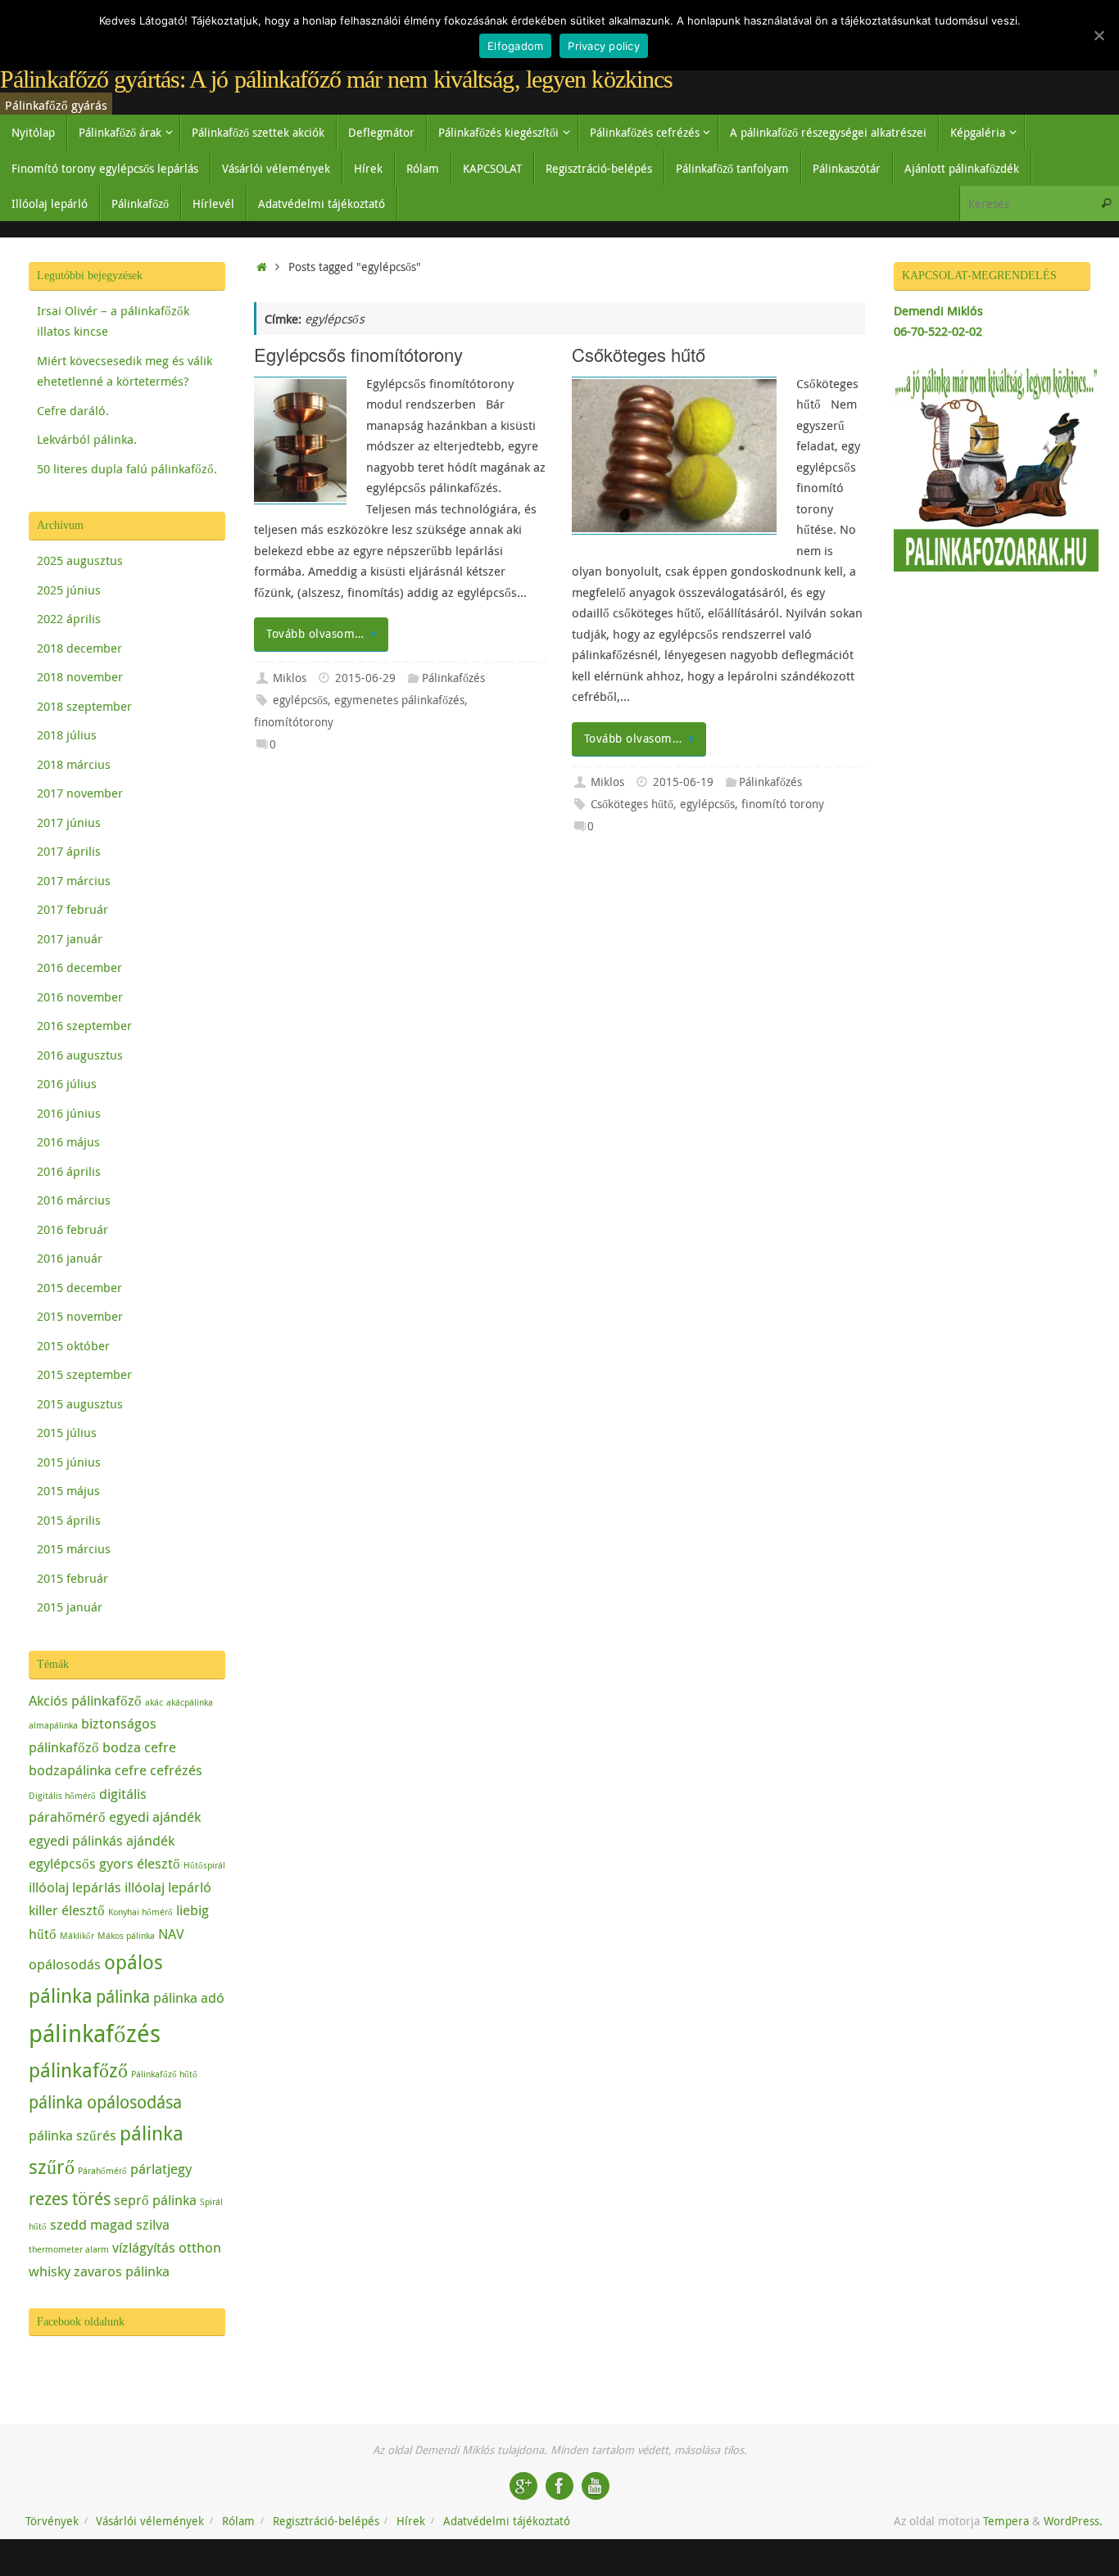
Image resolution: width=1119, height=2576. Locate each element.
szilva (153, 2224)
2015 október (73, 1345)
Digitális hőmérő (62, 1796)
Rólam (238, 2521)
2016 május (68, 1141)
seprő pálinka (155, 2200)
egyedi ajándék (155, 1817)
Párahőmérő (102, 2171)
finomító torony (783, 804)
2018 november (80, 676)
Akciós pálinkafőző (85, 1700)
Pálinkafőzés (453, 678)
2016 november (80, 997)
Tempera (1006, 2521)
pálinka (123, 1996)
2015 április (69, 1520)
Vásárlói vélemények (150, 2521)
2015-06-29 (365, 678)
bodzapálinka (70, 1770)
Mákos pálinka (126, 1936)
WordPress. (1073, 2521)
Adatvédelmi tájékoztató (507, 2521)
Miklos (290, 678)
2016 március (74, 1200)
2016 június (69, 1113)
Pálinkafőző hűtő (164, 2074)
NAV (171, 1934)
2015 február (72, 1578)
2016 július (67, 1083)
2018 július (67, 734)
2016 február (72, 1229)
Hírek (411, 2521)
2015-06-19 (683, 782)
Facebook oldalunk (81, 2322)
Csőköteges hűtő (639, 354)
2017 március (74, 880)
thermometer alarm (69, 2249)
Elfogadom (515, 46)
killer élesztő (67, 1910)
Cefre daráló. (73, 410)
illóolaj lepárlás (75, 1887)
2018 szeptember (84, 706)
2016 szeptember (84, 1025)
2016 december (79, 967)
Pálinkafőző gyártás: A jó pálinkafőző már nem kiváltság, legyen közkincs (336, 79)
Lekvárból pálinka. (87, 439)
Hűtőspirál (204, 1865)
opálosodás (65, 1964)
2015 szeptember (84, 1374)
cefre (131, 1770)
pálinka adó (189, 1998)
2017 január (70, 938)
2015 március (74, 1548)
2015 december (79, 1287)
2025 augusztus (80, 560)
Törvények (52, 2521)
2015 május (68, 1490)
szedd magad (91, 2224)
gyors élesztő (140, 1863)
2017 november (80, 793)
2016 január (70, 1258)
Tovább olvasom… (315, 634)
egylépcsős (300, 700)
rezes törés (70, 2199)
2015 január (70, 1607)
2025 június (69, 590)
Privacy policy (604, 46)
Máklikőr (77, 1936)
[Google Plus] (523, 2486)
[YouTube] (596, 2486)
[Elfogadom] (1099, 35)
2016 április (69, 1171)
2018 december (79, 648)
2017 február (72, 909)
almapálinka (53, 1725)
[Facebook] (559, 2486)
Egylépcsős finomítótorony (358, 354)
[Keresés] (1106, 203)
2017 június (69, 822)
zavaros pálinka (122, 2271)
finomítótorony (294, 722)
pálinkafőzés (95, 2033)
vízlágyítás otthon (167, 2247)
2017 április (69, 851)
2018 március (74, 764)
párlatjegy (161, 2169)
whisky (50, 2271)
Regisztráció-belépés (326, 2521)
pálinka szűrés (72, 2135)
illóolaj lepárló (168, 1887)
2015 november (80, 1316)
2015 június (69, 1462)
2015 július (67, 1432)
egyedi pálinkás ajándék (102, 1840)
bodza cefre (139, 1747)
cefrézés (176, 1770)
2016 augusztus (80, 1055)
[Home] (262, 267)
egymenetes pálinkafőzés (399, 700)
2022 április (69, 618)
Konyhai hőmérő (140, 1912)
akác (154, 1702)
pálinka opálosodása (105, 2102)
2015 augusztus (80, 1403)
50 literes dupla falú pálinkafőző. (127, 468)
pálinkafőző (78, 2070)
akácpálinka (190, 1702)
